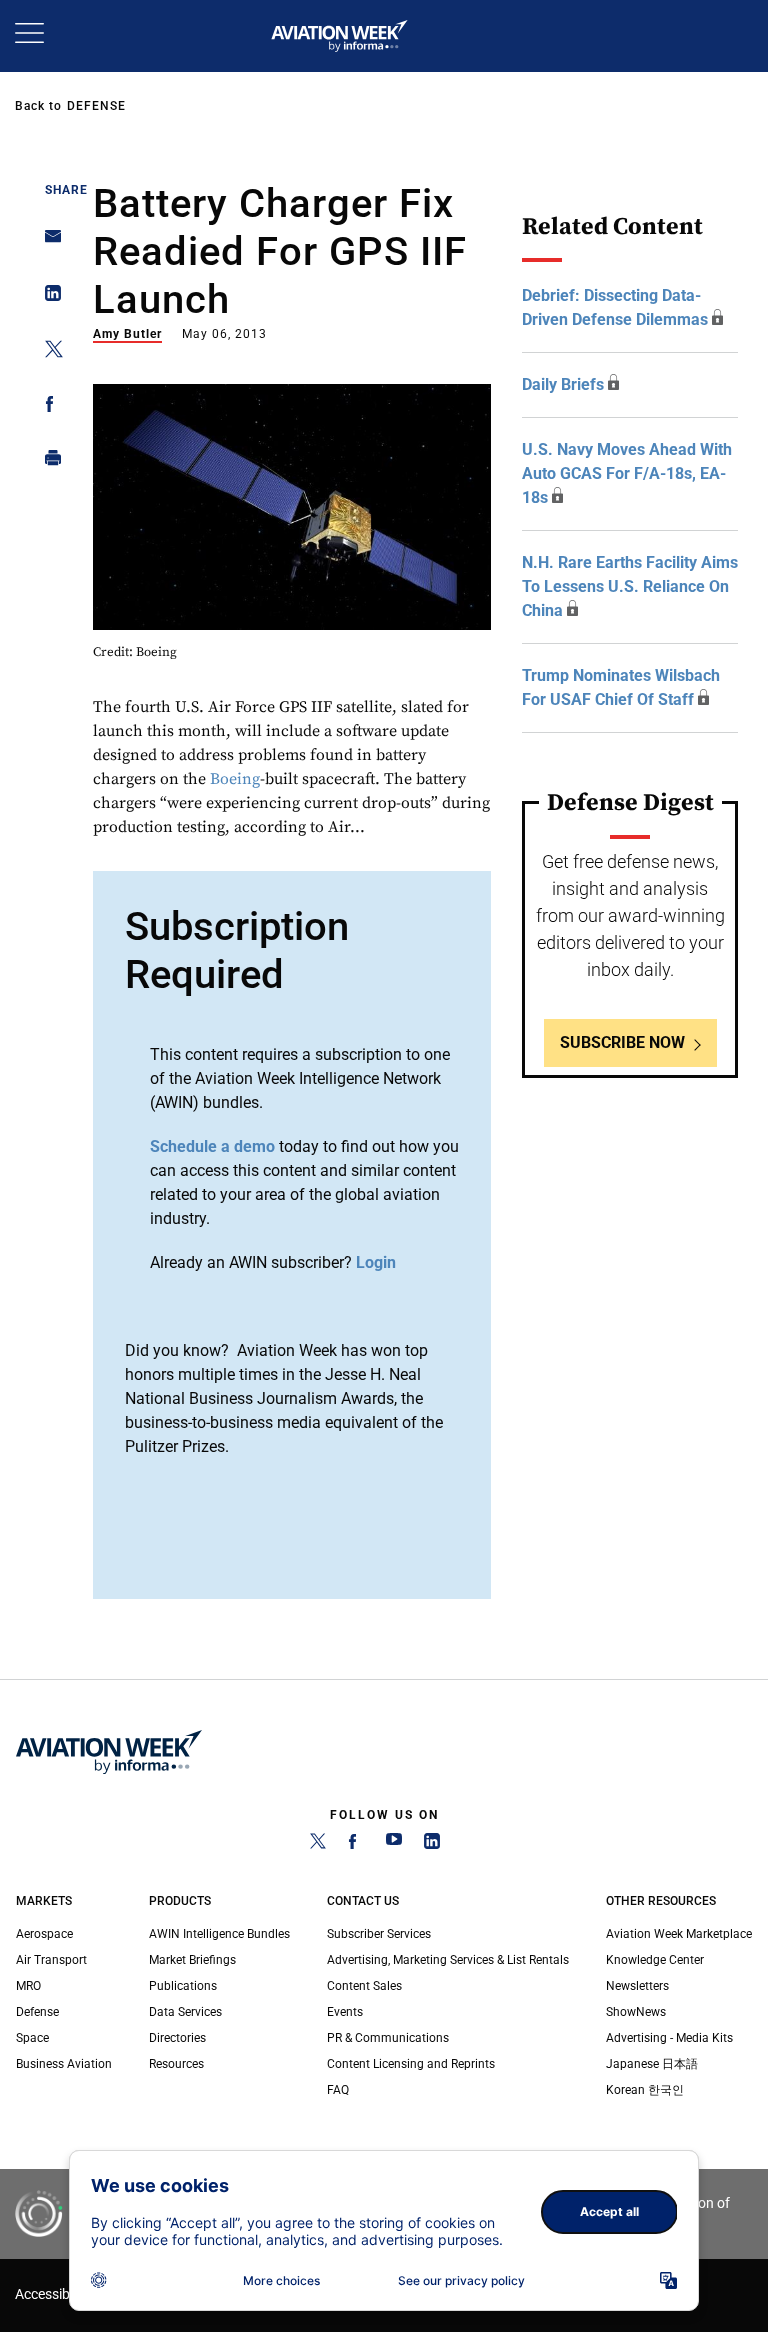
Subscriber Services (379, 1934)
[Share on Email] (47, 242)
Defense (96, 106)
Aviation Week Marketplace (679, 1934)
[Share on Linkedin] (47, 297)
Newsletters (637, 1986)
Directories (177, 2038)
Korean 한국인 (645, 2090)
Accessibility (53, 2294)
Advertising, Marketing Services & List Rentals (448, 1960)
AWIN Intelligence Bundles (219, 1934)
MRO (28, 1986)
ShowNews (636, 2012)
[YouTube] (394, 1845)
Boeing (235, 779)
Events (345, 2012)
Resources (176, 2064)
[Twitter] (318, 1845)
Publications (183, 1986)
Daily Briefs (563, 384)
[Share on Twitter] (47, 352)
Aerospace (44, 1934)
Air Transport (51, 1960)
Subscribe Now (622, 1042)
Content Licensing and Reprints (411, 2064)
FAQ (338, 2090)
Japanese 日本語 (652, 2064)
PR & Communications (388, 2038)
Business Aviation (64, 2064)
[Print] (47, 462)
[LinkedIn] (432, 1845)
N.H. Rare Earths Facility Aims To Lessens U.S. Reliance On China (630, 586)
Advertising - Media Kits (669, 2038)
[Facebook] (356, 1845)
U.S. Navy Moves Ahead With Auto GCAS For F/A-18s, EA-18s (627, 473)
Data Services (185, 2012)
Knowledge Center (655, 1960)
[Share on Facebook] (47, 407)
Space (32, 2038)
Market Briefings (192, 1960)
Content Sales (364, 1986)
